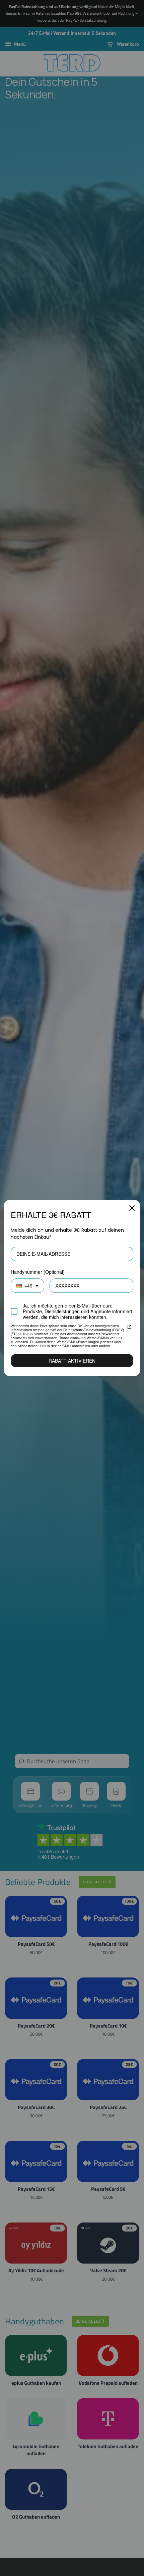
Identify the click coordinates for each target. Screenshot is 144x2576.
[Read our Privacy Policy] (129, 1327)
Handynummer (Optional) (38, 1272)
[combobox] (27, 1286)
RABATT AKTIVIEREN (72, 1361)
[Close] (132, 1208)
